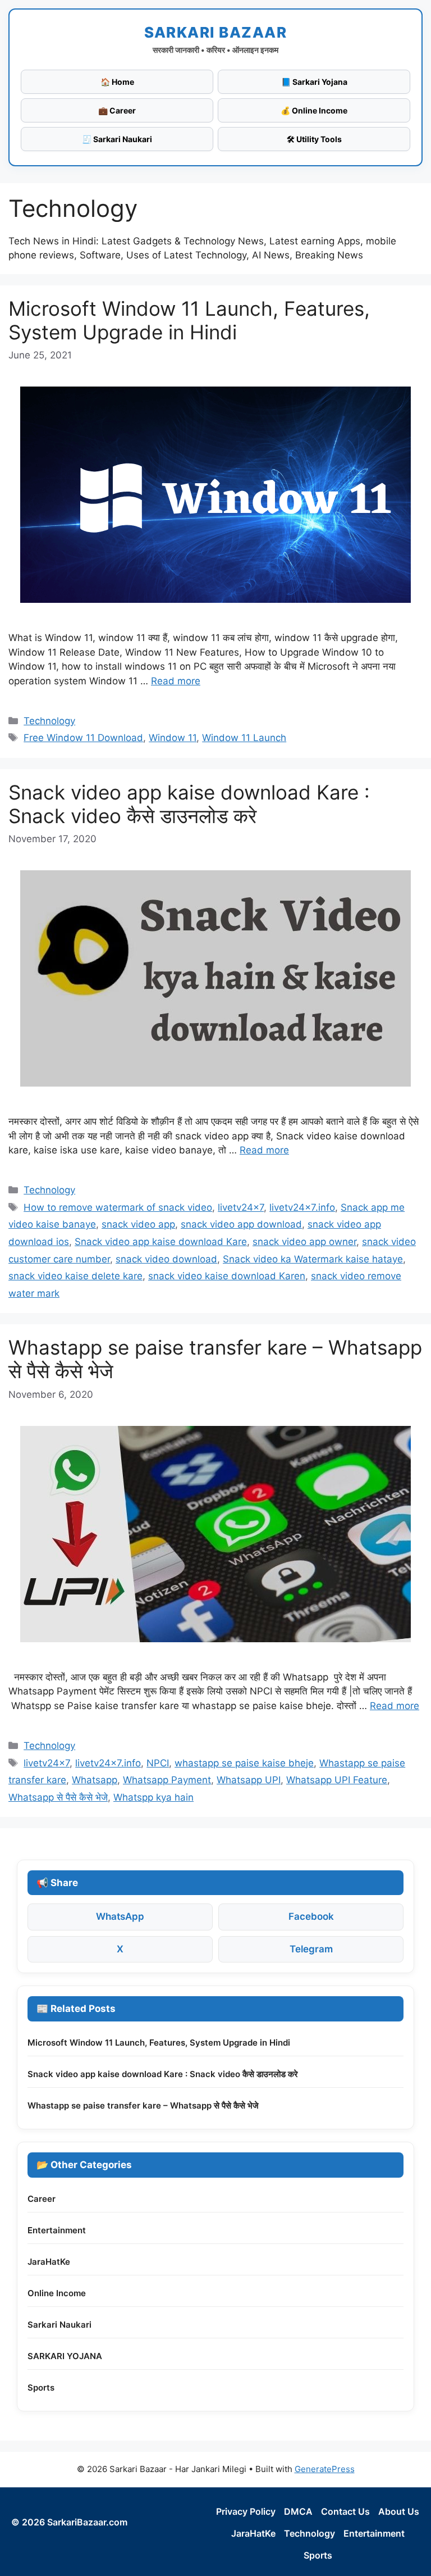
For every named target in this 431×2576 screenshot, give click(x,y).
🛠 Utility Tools (314, 139)
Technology (49, 721)
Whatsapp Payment (167, 1780)
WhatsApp (120, 1916)
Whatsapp (95, 1780)
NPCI (158, 1763)
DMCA (298, 2511)
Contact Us (345, 2511)
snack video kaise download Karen (227, 1276)
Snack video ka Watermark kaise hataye (313, 1259)
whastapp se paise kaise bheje (244, 1763)
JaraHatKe (49, 2262)
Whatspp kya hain (153, 1797)
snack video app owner (304, 1242)
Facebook (311, 1916)
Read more (176, 681)
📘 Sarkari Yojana (314, 82)
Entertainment (57, 2230)
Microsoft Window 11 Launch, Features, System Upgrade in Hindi (189, 320)
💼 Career (117, 110)
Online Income (57, 2293)
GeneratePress (325, 2469)
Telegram (311, 1949)
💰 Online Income (314, 110)
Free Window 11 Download (83, 738)
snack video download (166, 1259)
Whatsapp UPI (249, 1780)
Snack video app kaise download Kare (161, 1242)
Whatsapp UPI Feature (337, 1780)
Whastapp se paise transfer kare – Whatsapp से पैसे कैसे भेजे (143, 2105)
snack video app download (241, 1224)
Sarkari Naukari (59, 2325)
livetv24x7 (241, 1207)
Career (42, 2199)
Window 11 (173, 738)
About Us (399, 2511)
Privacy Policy (246, 2511)
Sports (41, 2388)
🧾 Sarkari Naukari (117, 139)
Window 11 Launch (244, 738)
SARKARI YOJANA (65, 2356)
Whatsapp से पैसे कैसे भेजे (58, 1797)
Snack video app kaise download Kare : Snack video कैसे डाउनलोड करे (189, 804)
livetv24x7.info (302, 1207)
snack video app (138, 1224)
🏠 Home (117, 82)
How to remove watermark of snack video (118, 1207)
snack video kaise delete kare (75, 1276)
